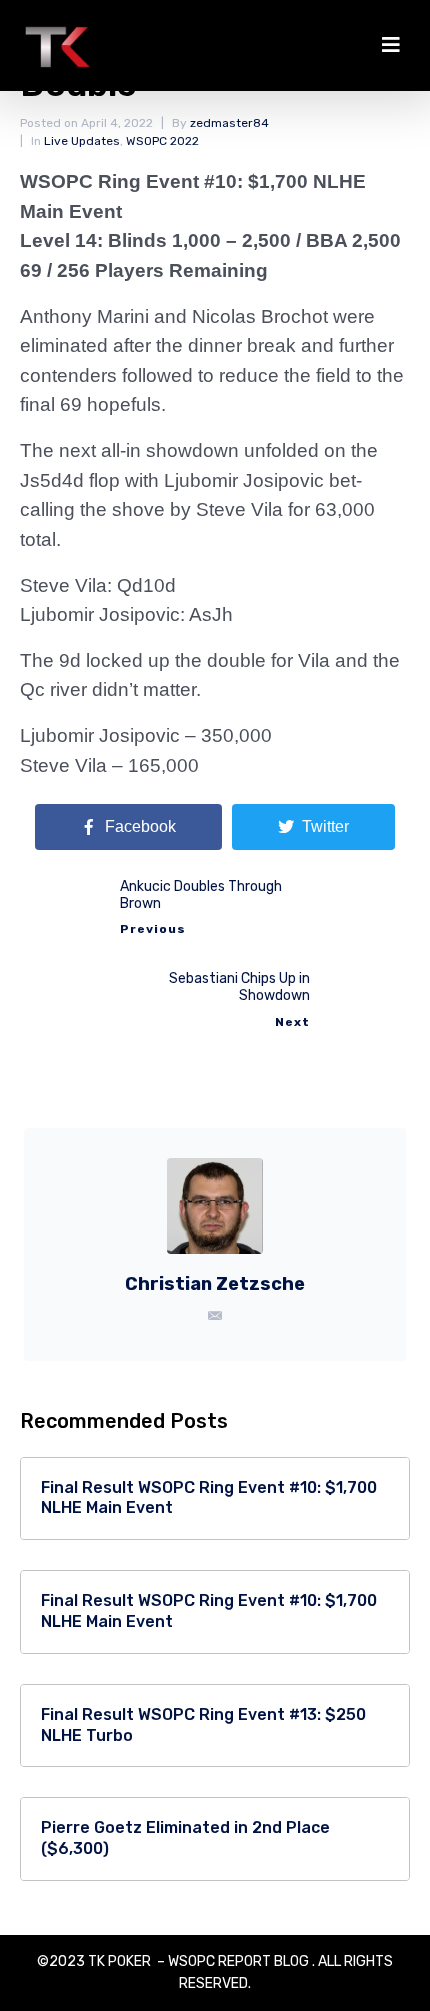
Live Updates (82, 141)
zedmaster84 (229, 123)
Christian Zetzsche (215, 1284)
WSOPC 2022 (162, 141)
